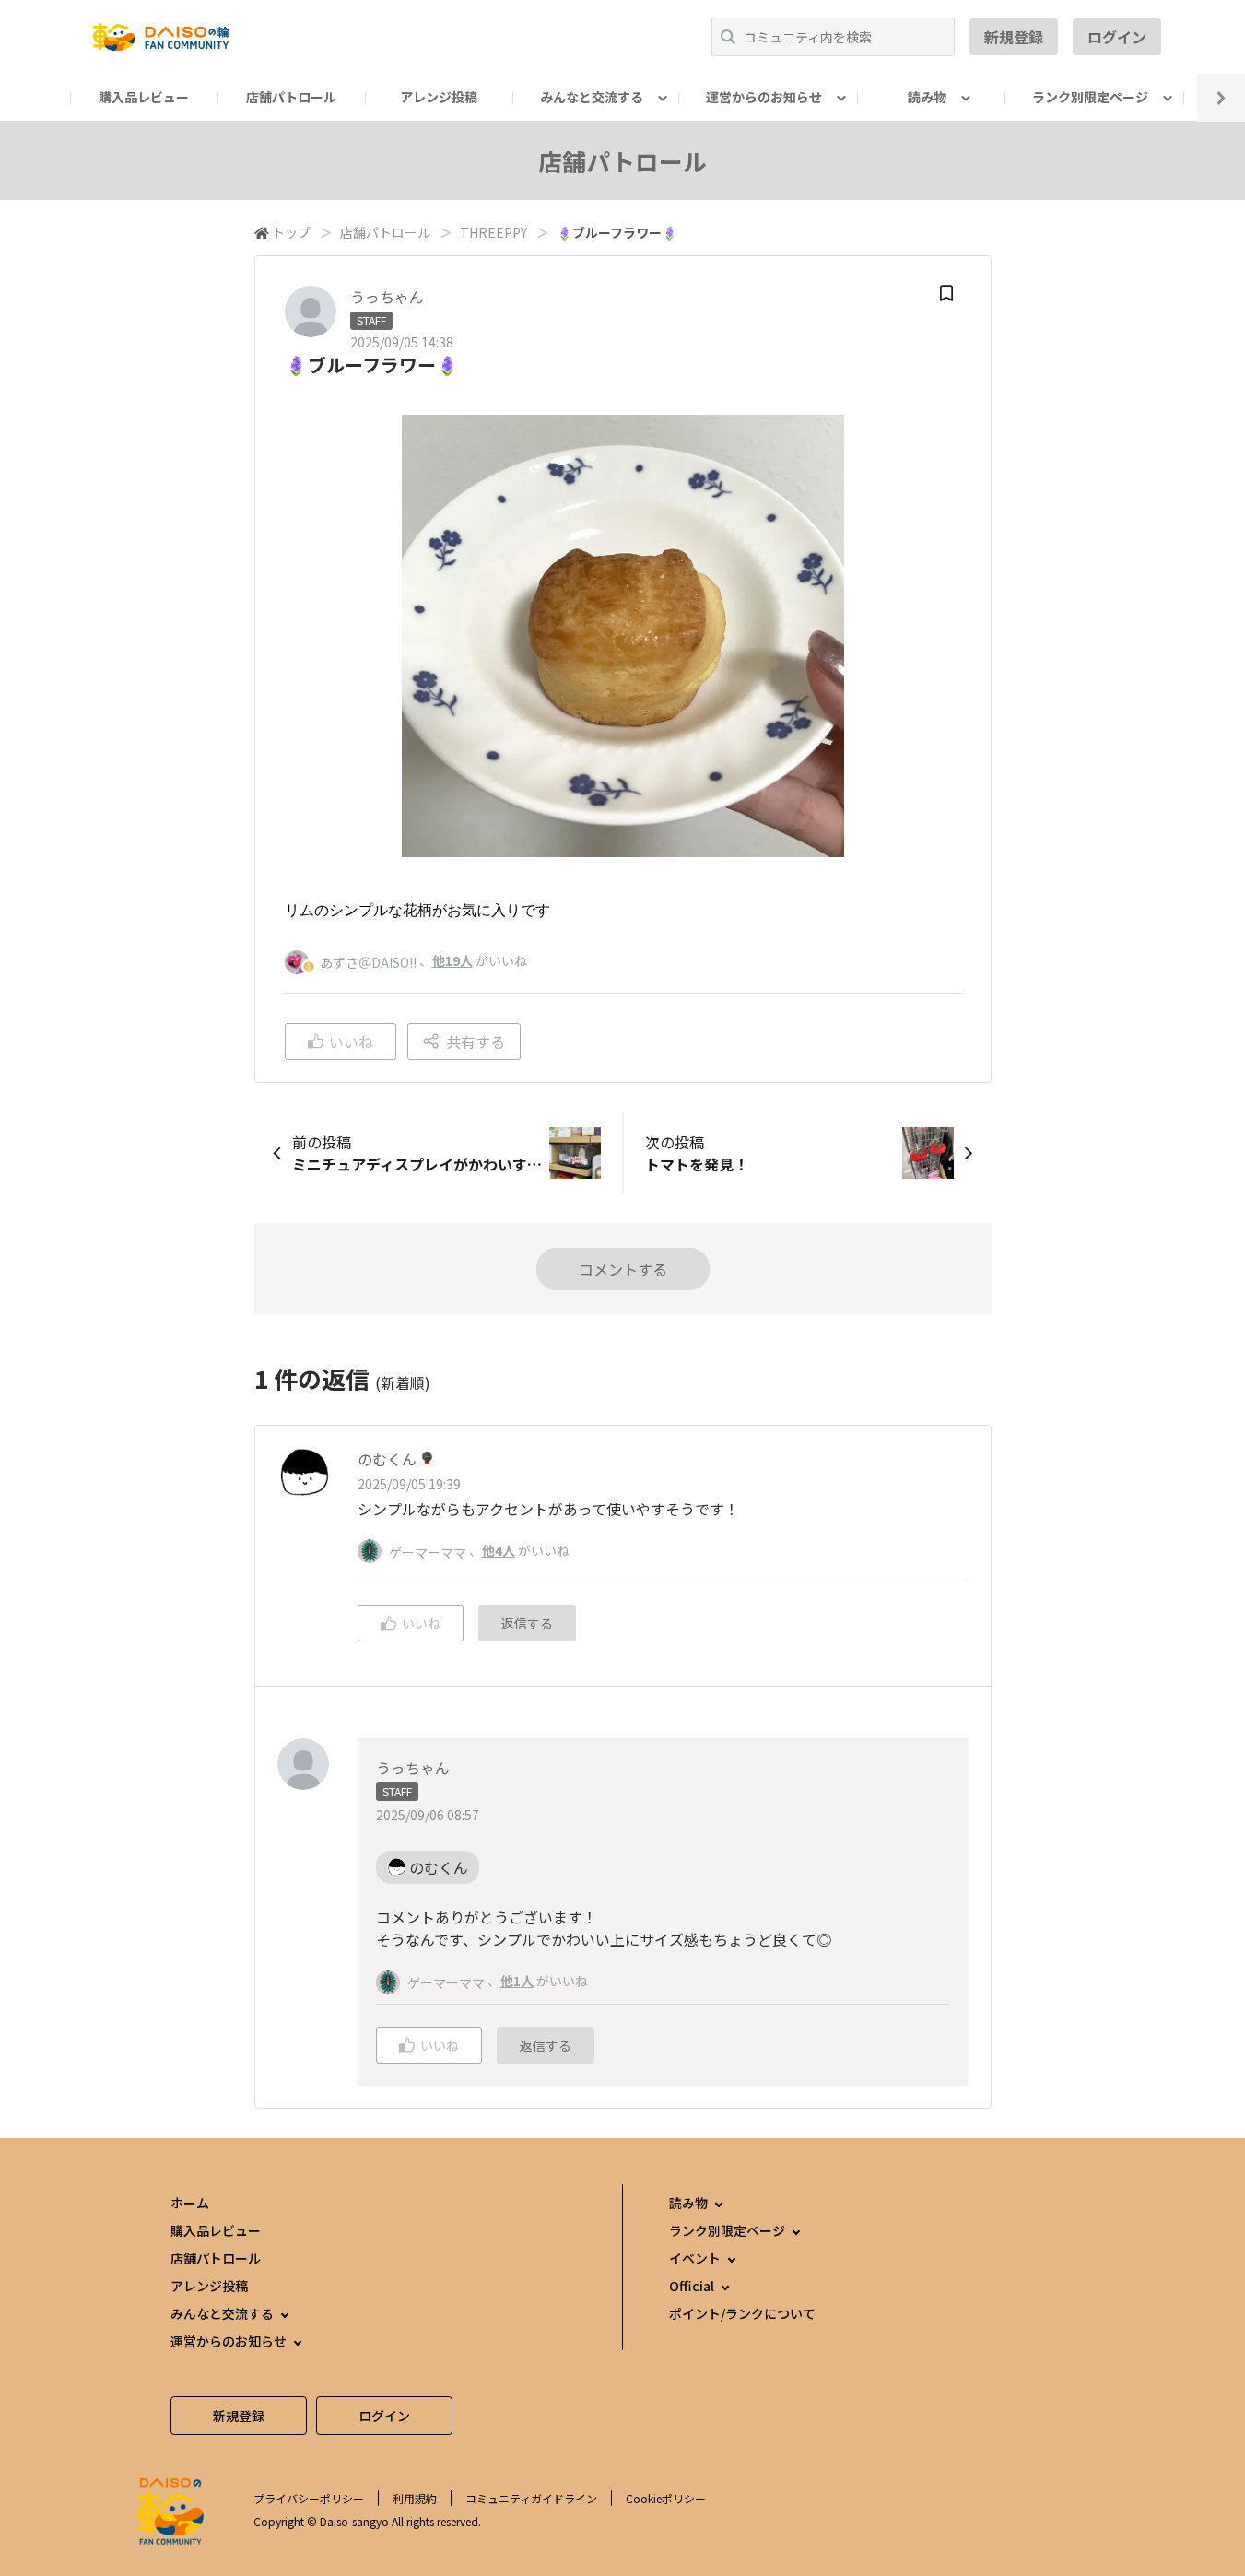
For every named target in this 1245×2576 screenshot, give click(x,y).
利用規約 (415, 2498)
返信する (527, 1623)
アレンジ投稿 (439, 97)
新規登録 (1014, 37)
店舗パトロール (291, 97)
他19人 (452, 960)
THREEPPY (493, 232)
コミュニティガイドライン (531, 2498)
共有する (476, 1041)
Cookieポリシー (666, 2498)
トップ (291, 232)
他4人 (499, 1550)
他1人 (517, 1981)
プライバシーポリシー (309, 2498)
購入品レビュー (144, 97)
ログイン (1117, 37)
